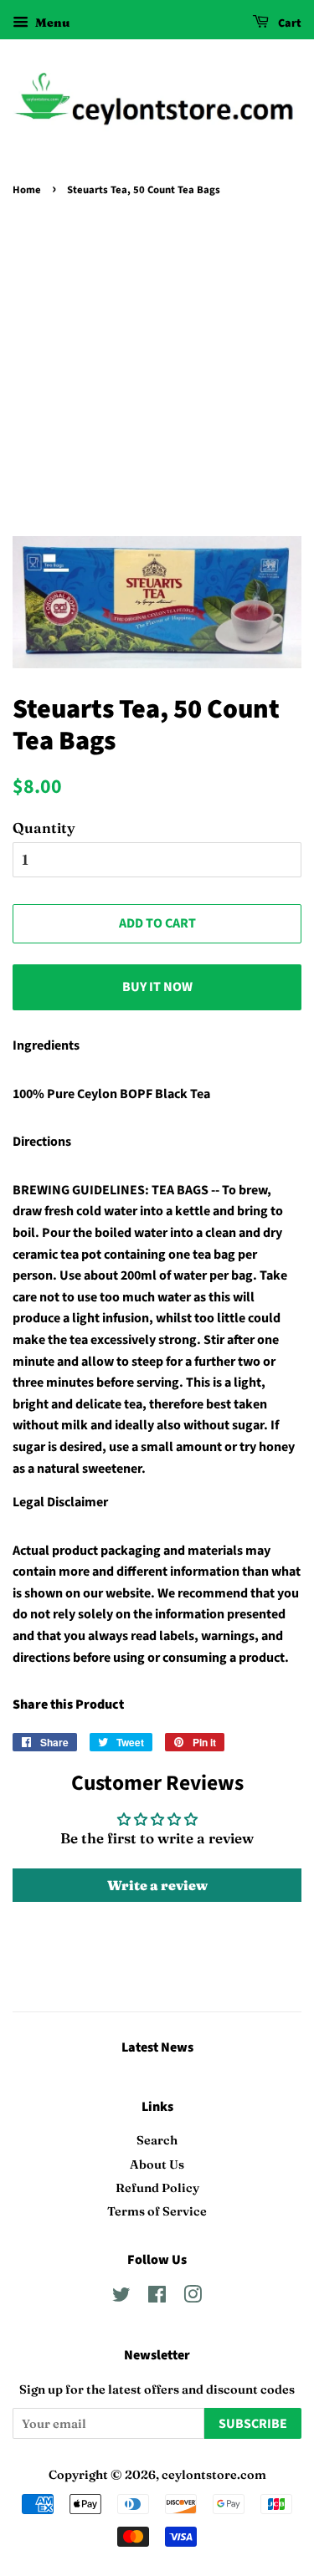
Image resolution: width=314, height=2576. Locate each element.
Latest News (157, 2047)
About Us (157, 2165)
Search (157, 2140)
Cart (288, 23)
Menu (51, 23)
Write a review (157, 1885)
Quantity (44, 828)
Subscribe (253, 2424)
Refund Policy (157, 2188)
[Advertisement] (157, 367)
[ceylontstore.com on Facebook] (157, 2297)
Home (27, 190)
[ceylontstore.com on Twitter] (121, 2297)
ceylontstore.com (214, 2475)
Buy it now (157, 987)
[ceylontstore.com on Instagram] (193, 2297)
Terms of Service (157, 2211)
